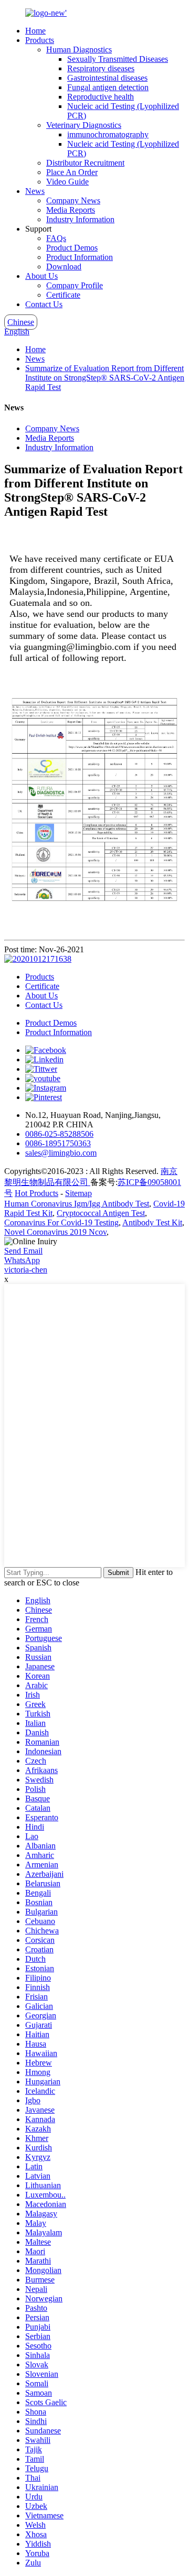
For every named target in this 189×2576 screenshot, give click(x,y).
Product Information (80, 257)
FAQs (56, 238)
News (35, 191)
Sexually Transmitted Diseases (118, 59)
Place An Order (72, 172)
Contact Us (44, 304)
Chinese (21, 322)
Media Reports (71, 210)
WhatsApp (22, 1260)
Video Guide (67, 182)
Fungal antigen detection (108, 87)
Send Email (23, 1251)
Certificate (63, 295)
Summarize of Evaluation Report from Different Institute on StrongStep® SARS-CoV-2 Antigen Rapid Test (105, 378)
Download (64, 267)
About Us (41, 276)
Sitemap (78, 1193)
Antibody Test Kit (152, 1222)
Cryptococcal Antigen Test (101, 1213)
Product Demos (72, 248)
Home (35, 31)
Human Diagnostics (79, 50)
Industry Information (80, 219)
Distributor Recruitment (85, 163)
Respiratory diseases (101, 68)
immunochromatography (108, 134)
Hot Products (36, 1193)
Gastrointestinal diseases (107, 78)
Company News (73, 200)
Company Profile (75, 285)
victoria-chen (26, 1270)
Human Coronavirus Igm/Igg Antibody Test (77, 1204)
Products (40, 40)
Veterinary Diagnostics (84, 125)
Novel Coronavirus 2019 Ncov (55, 1232)
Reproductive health (101, 97)
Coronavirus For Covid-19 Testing (61, 1222)
